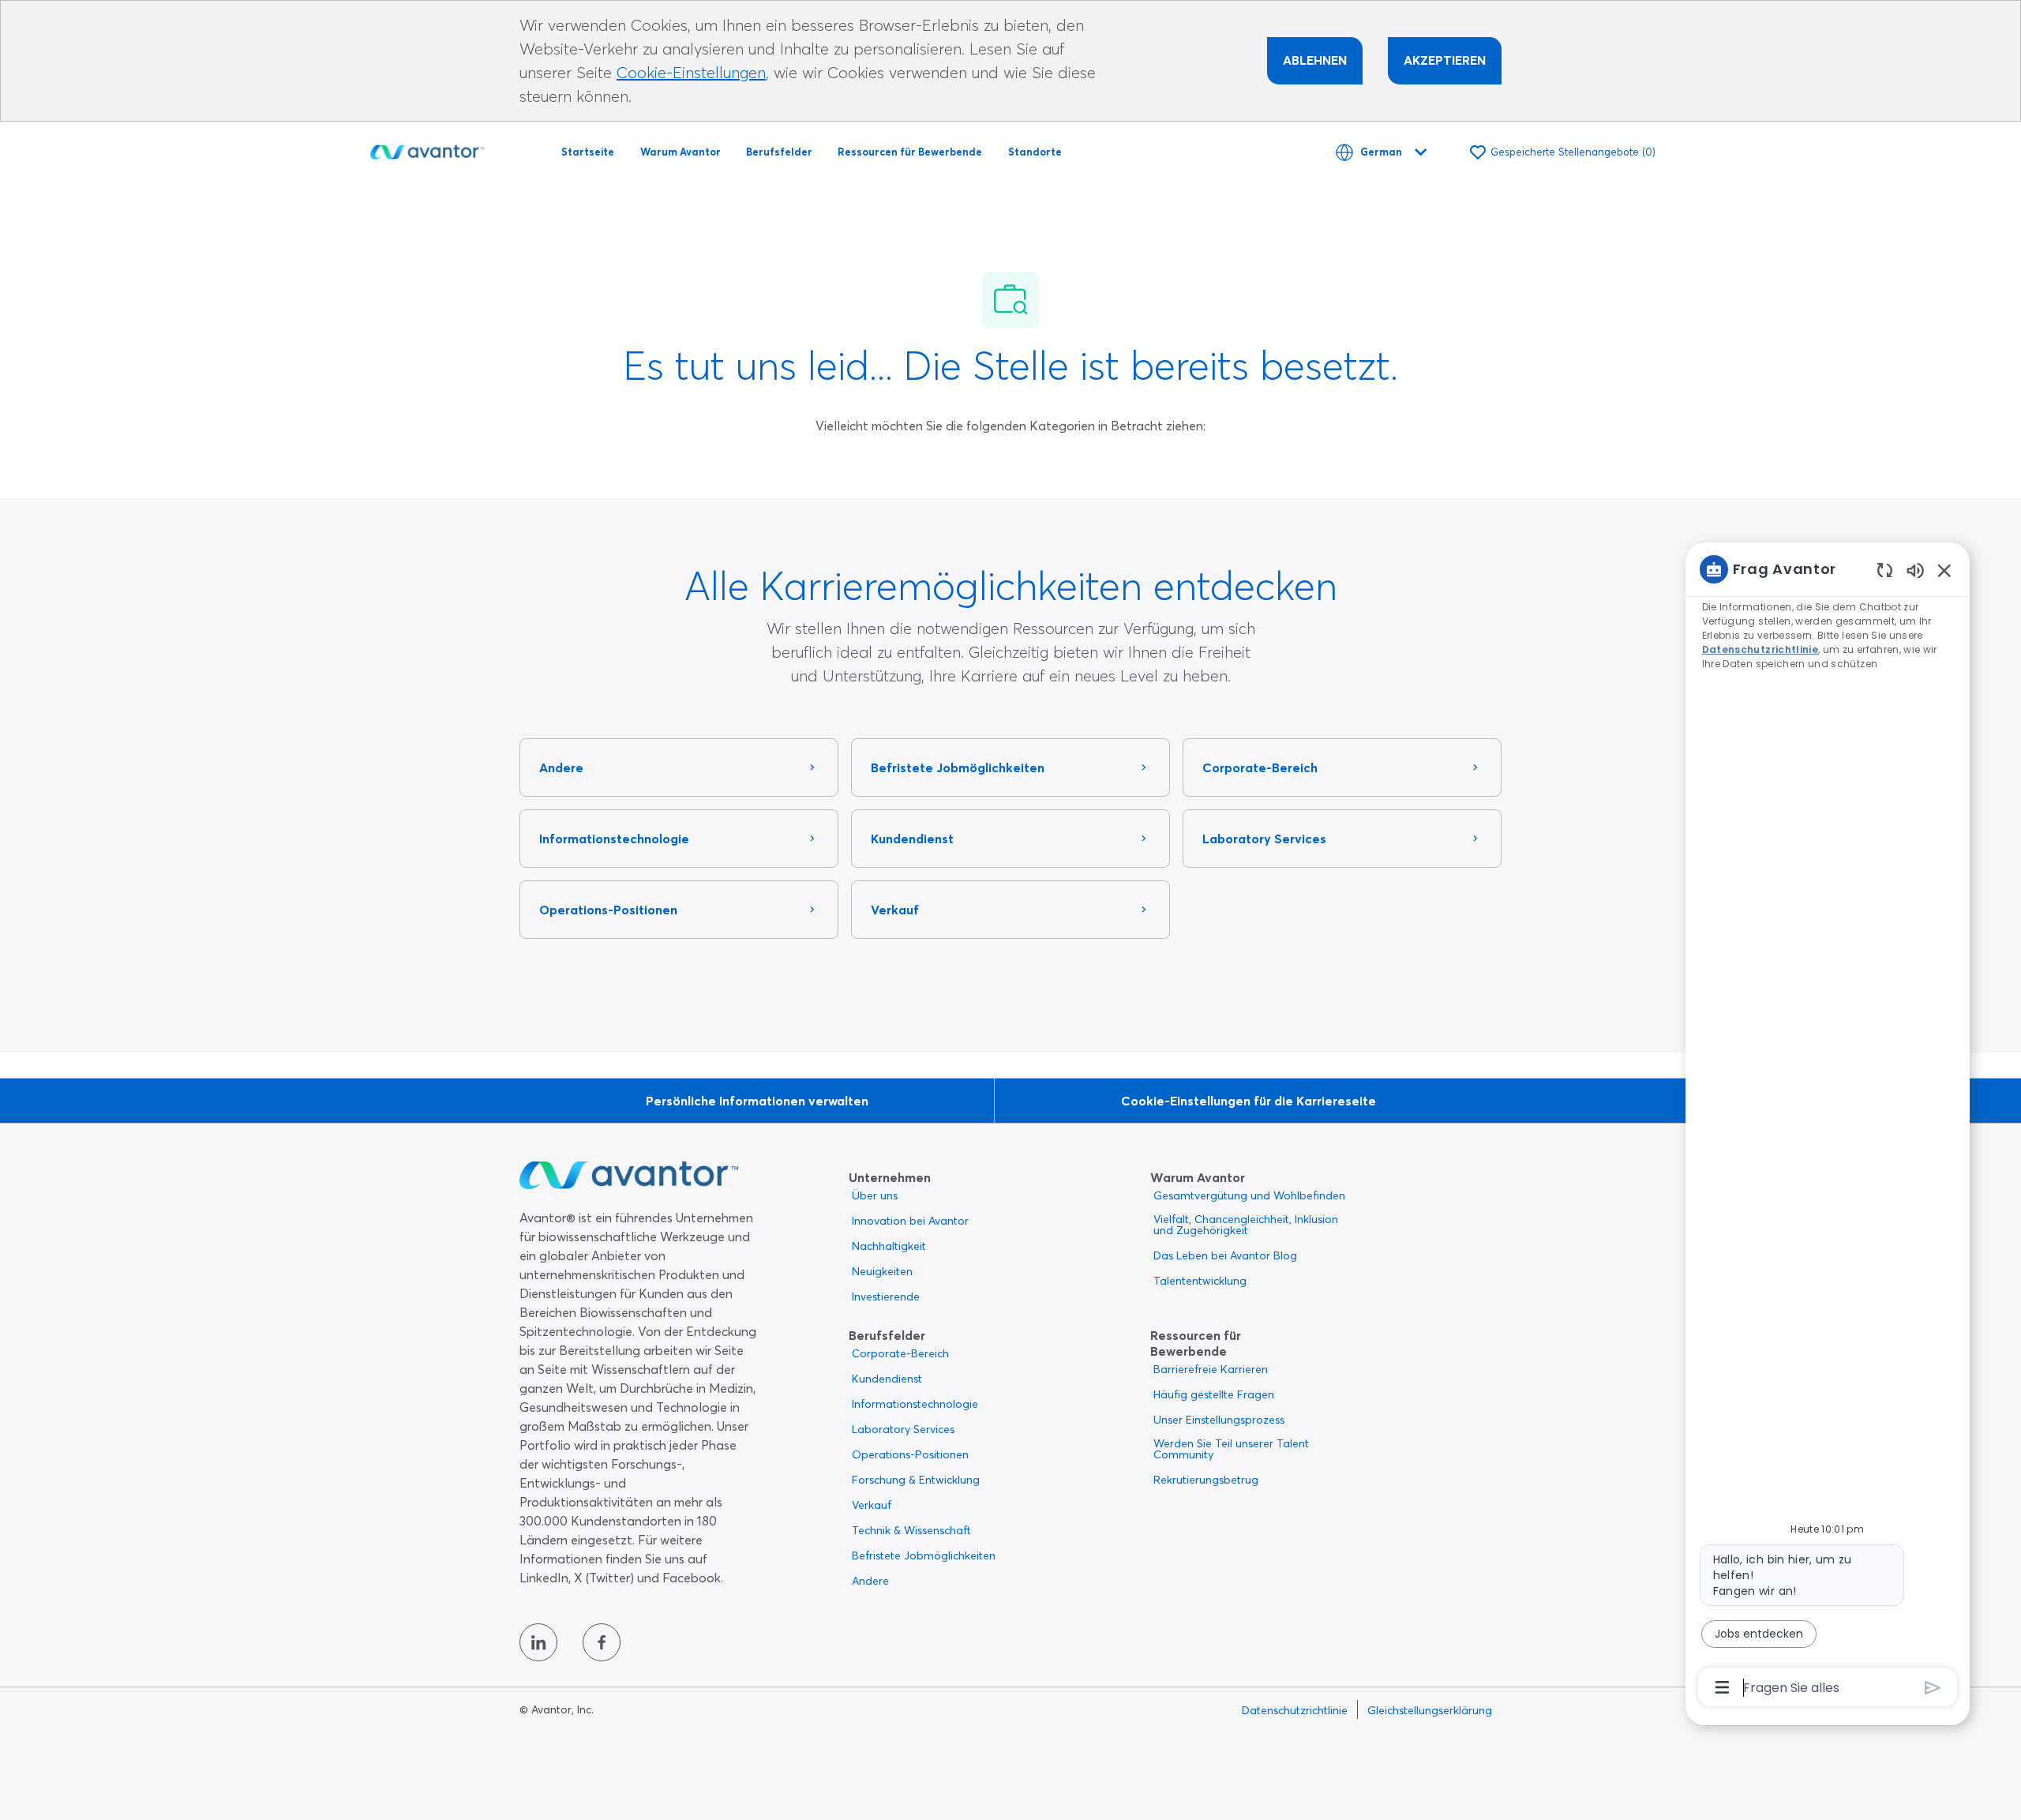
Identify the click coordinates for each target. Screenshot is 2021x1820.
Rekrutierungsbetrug (1206, 1480)
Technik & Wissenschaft (911, 1530)
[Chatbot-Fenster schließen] (1944, 570)
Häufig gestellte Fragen (1214, 1394)
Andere (870, 1581)
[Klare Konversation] (1885, 570)
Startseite (588, 152)
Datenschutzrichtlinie (1295, 1711)
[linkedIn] (538, 1642)
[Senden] (1933, 1688)
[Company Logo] (427, 149)
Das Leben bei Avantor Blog (1225, 1255)
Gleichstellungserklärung (1430, 1711)
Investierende (886, 1297)
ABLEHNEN (1315, 60)
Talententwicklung (1200, 1281)
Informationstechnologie (915, 1404)
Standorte (1035, 152)
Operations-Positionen (910, 1454)
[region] (1828, 1127)
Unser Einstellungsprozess (1219, 1420)
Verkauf (872, 1505)
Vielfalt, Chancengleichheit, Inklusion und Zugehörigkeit (1246, 1225)
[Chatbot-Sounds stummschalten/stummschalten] (1915, 570)
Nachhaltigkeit (889, 1246)
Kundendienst (887, 1379)
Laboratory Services (903, 1429)
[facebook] (602, 1642)
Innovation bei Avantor (910, 1221)
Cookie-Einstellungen (691, 72)
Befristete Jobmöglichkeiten (924, 1555)
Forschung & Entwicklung (916, 1480)
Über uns (875, 1195)
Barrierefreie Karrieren (1211, 1369)
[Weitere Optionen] (1722, 1687)
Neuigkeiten (882, 1271)
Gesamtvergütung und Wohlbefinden (1249, 1195)
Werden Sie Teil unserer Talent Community (1231, 1449)
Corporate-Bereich (900, 1353)
